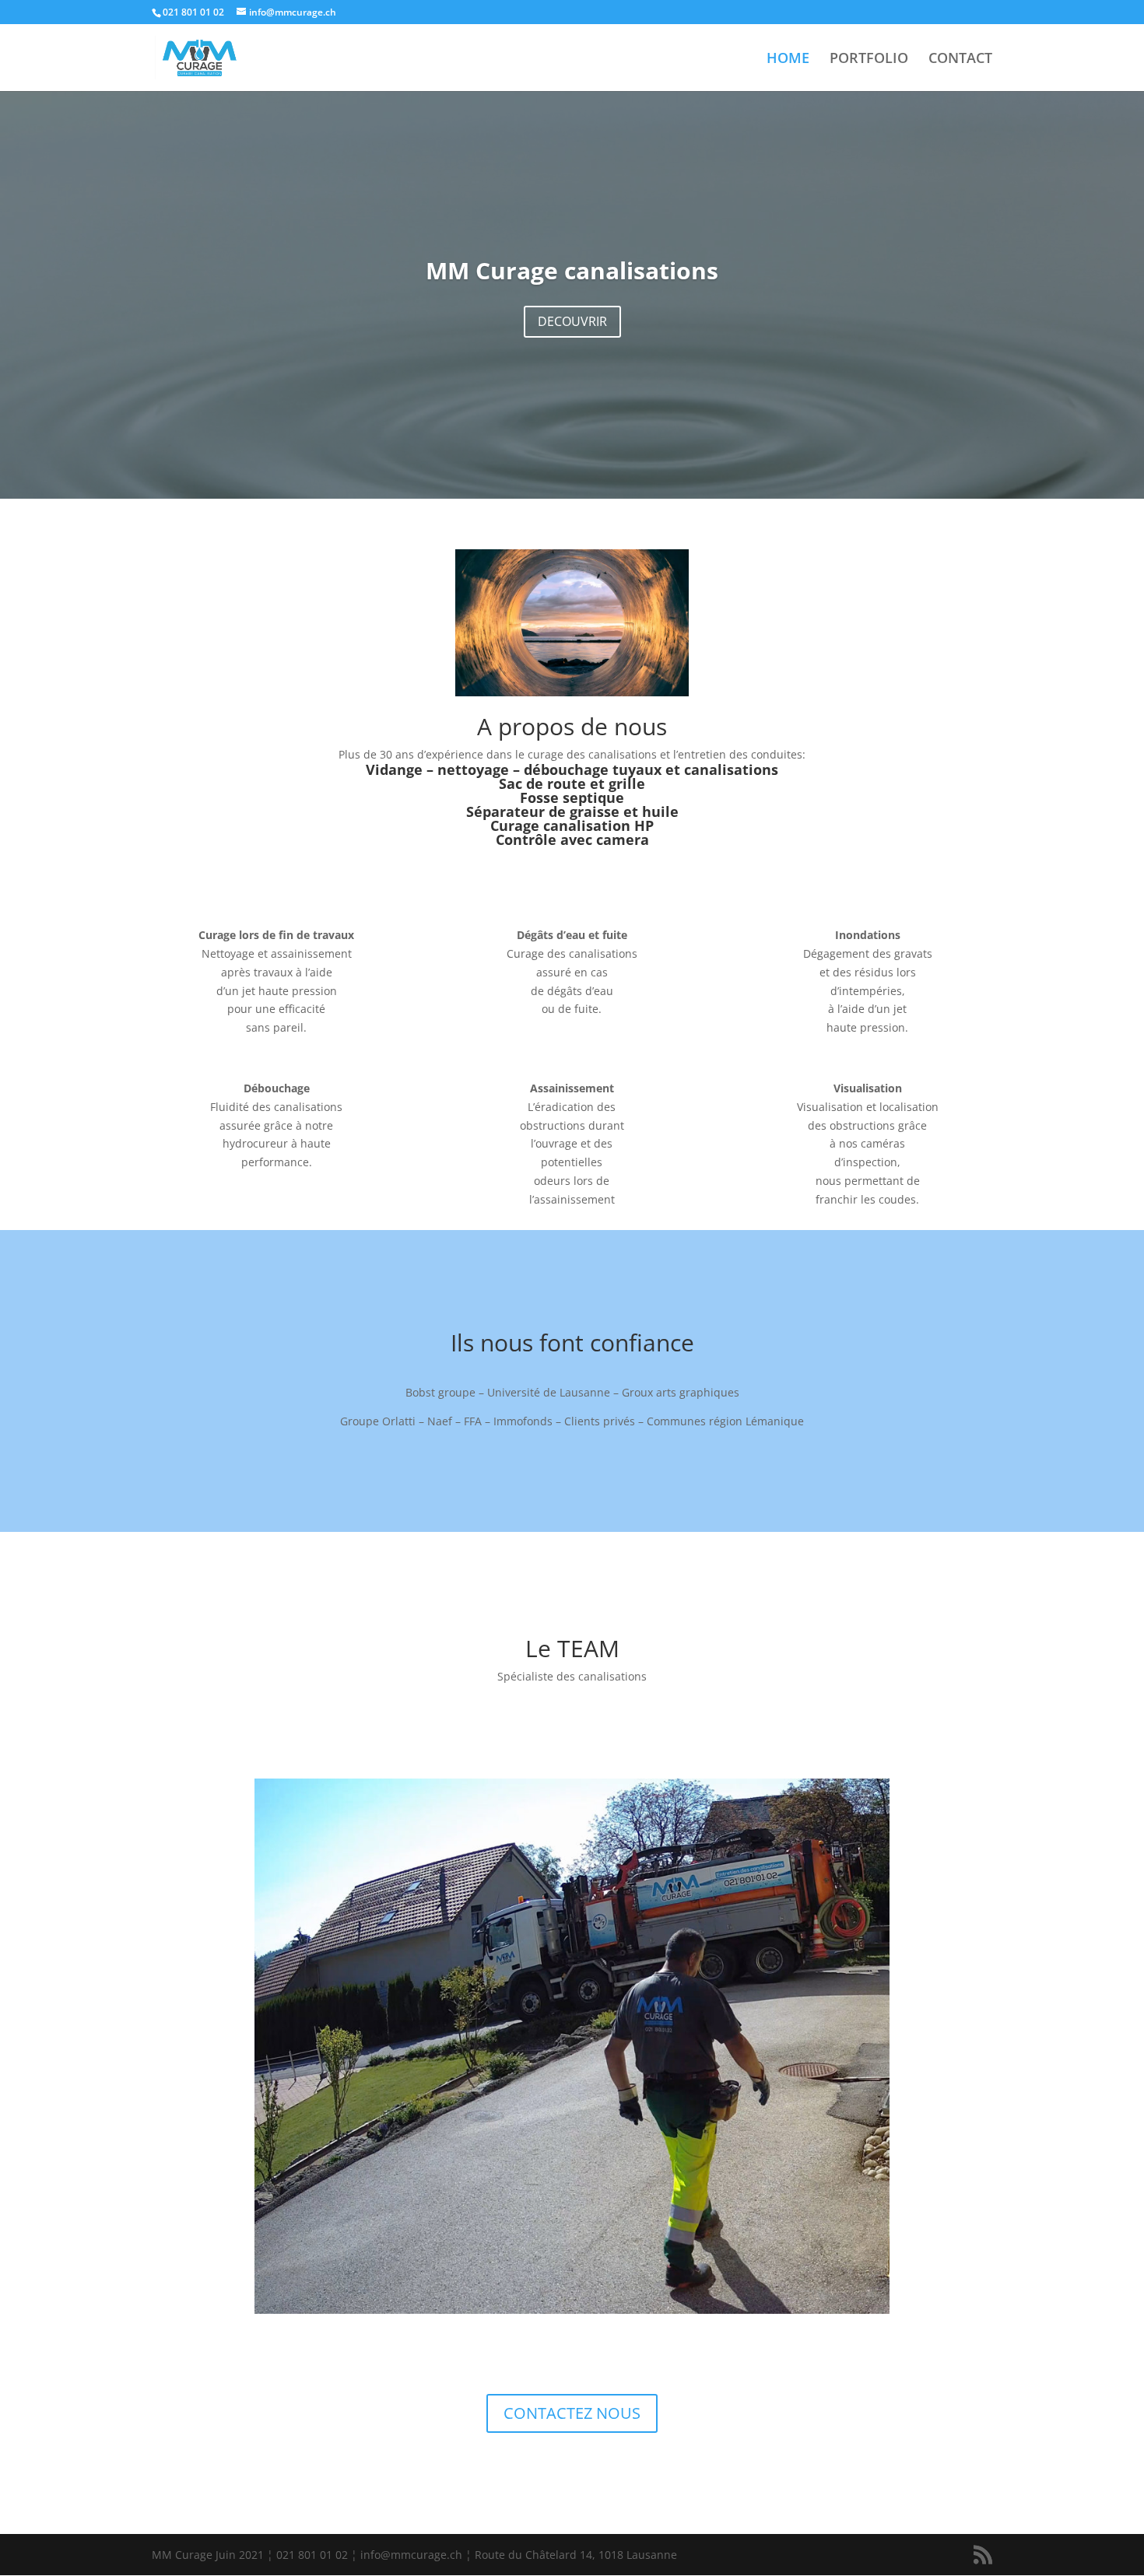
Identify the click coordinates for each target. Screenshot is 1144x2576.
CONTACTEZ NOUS (572, 2413)
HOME (788, 60)
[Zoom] (572, 2310)
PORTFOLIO (869, 60)
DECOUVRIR (572, 321)
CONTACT (960, 60)
